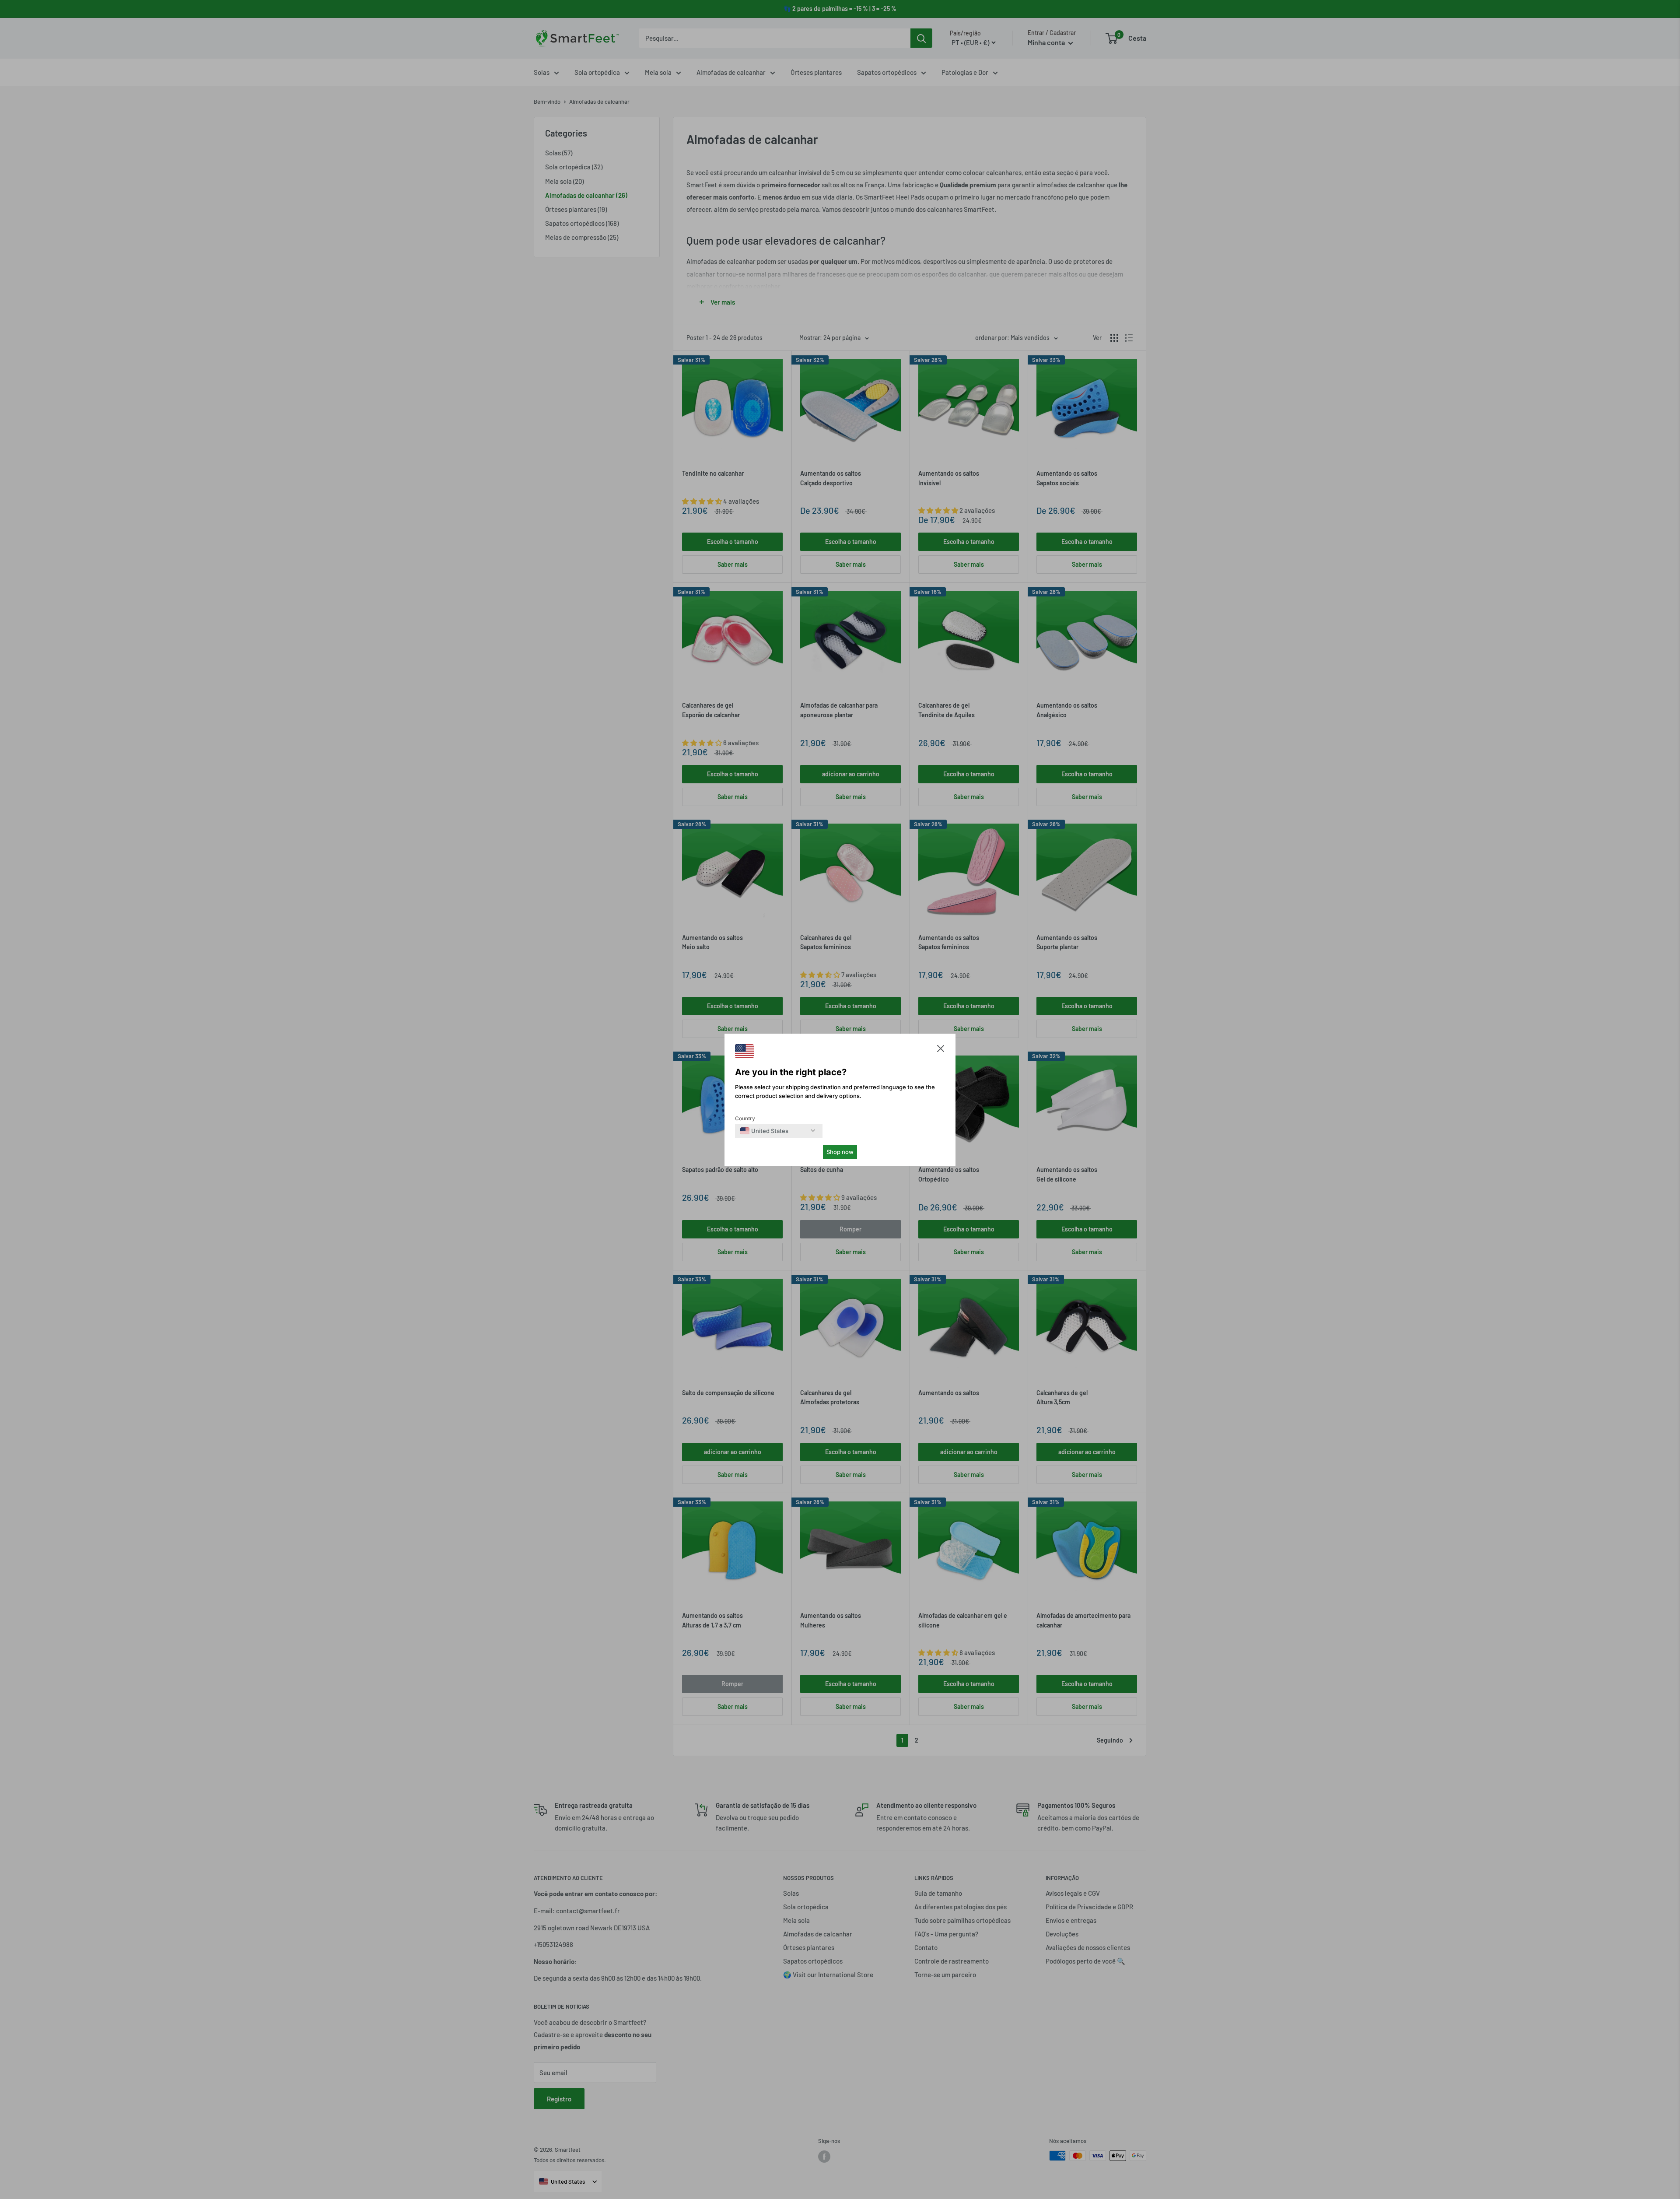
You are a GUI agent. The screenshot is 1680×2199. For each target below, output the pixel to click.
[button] (941, 1050)
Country (745, 1118)
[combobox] (764, 1131)
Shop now (840, 1152)
